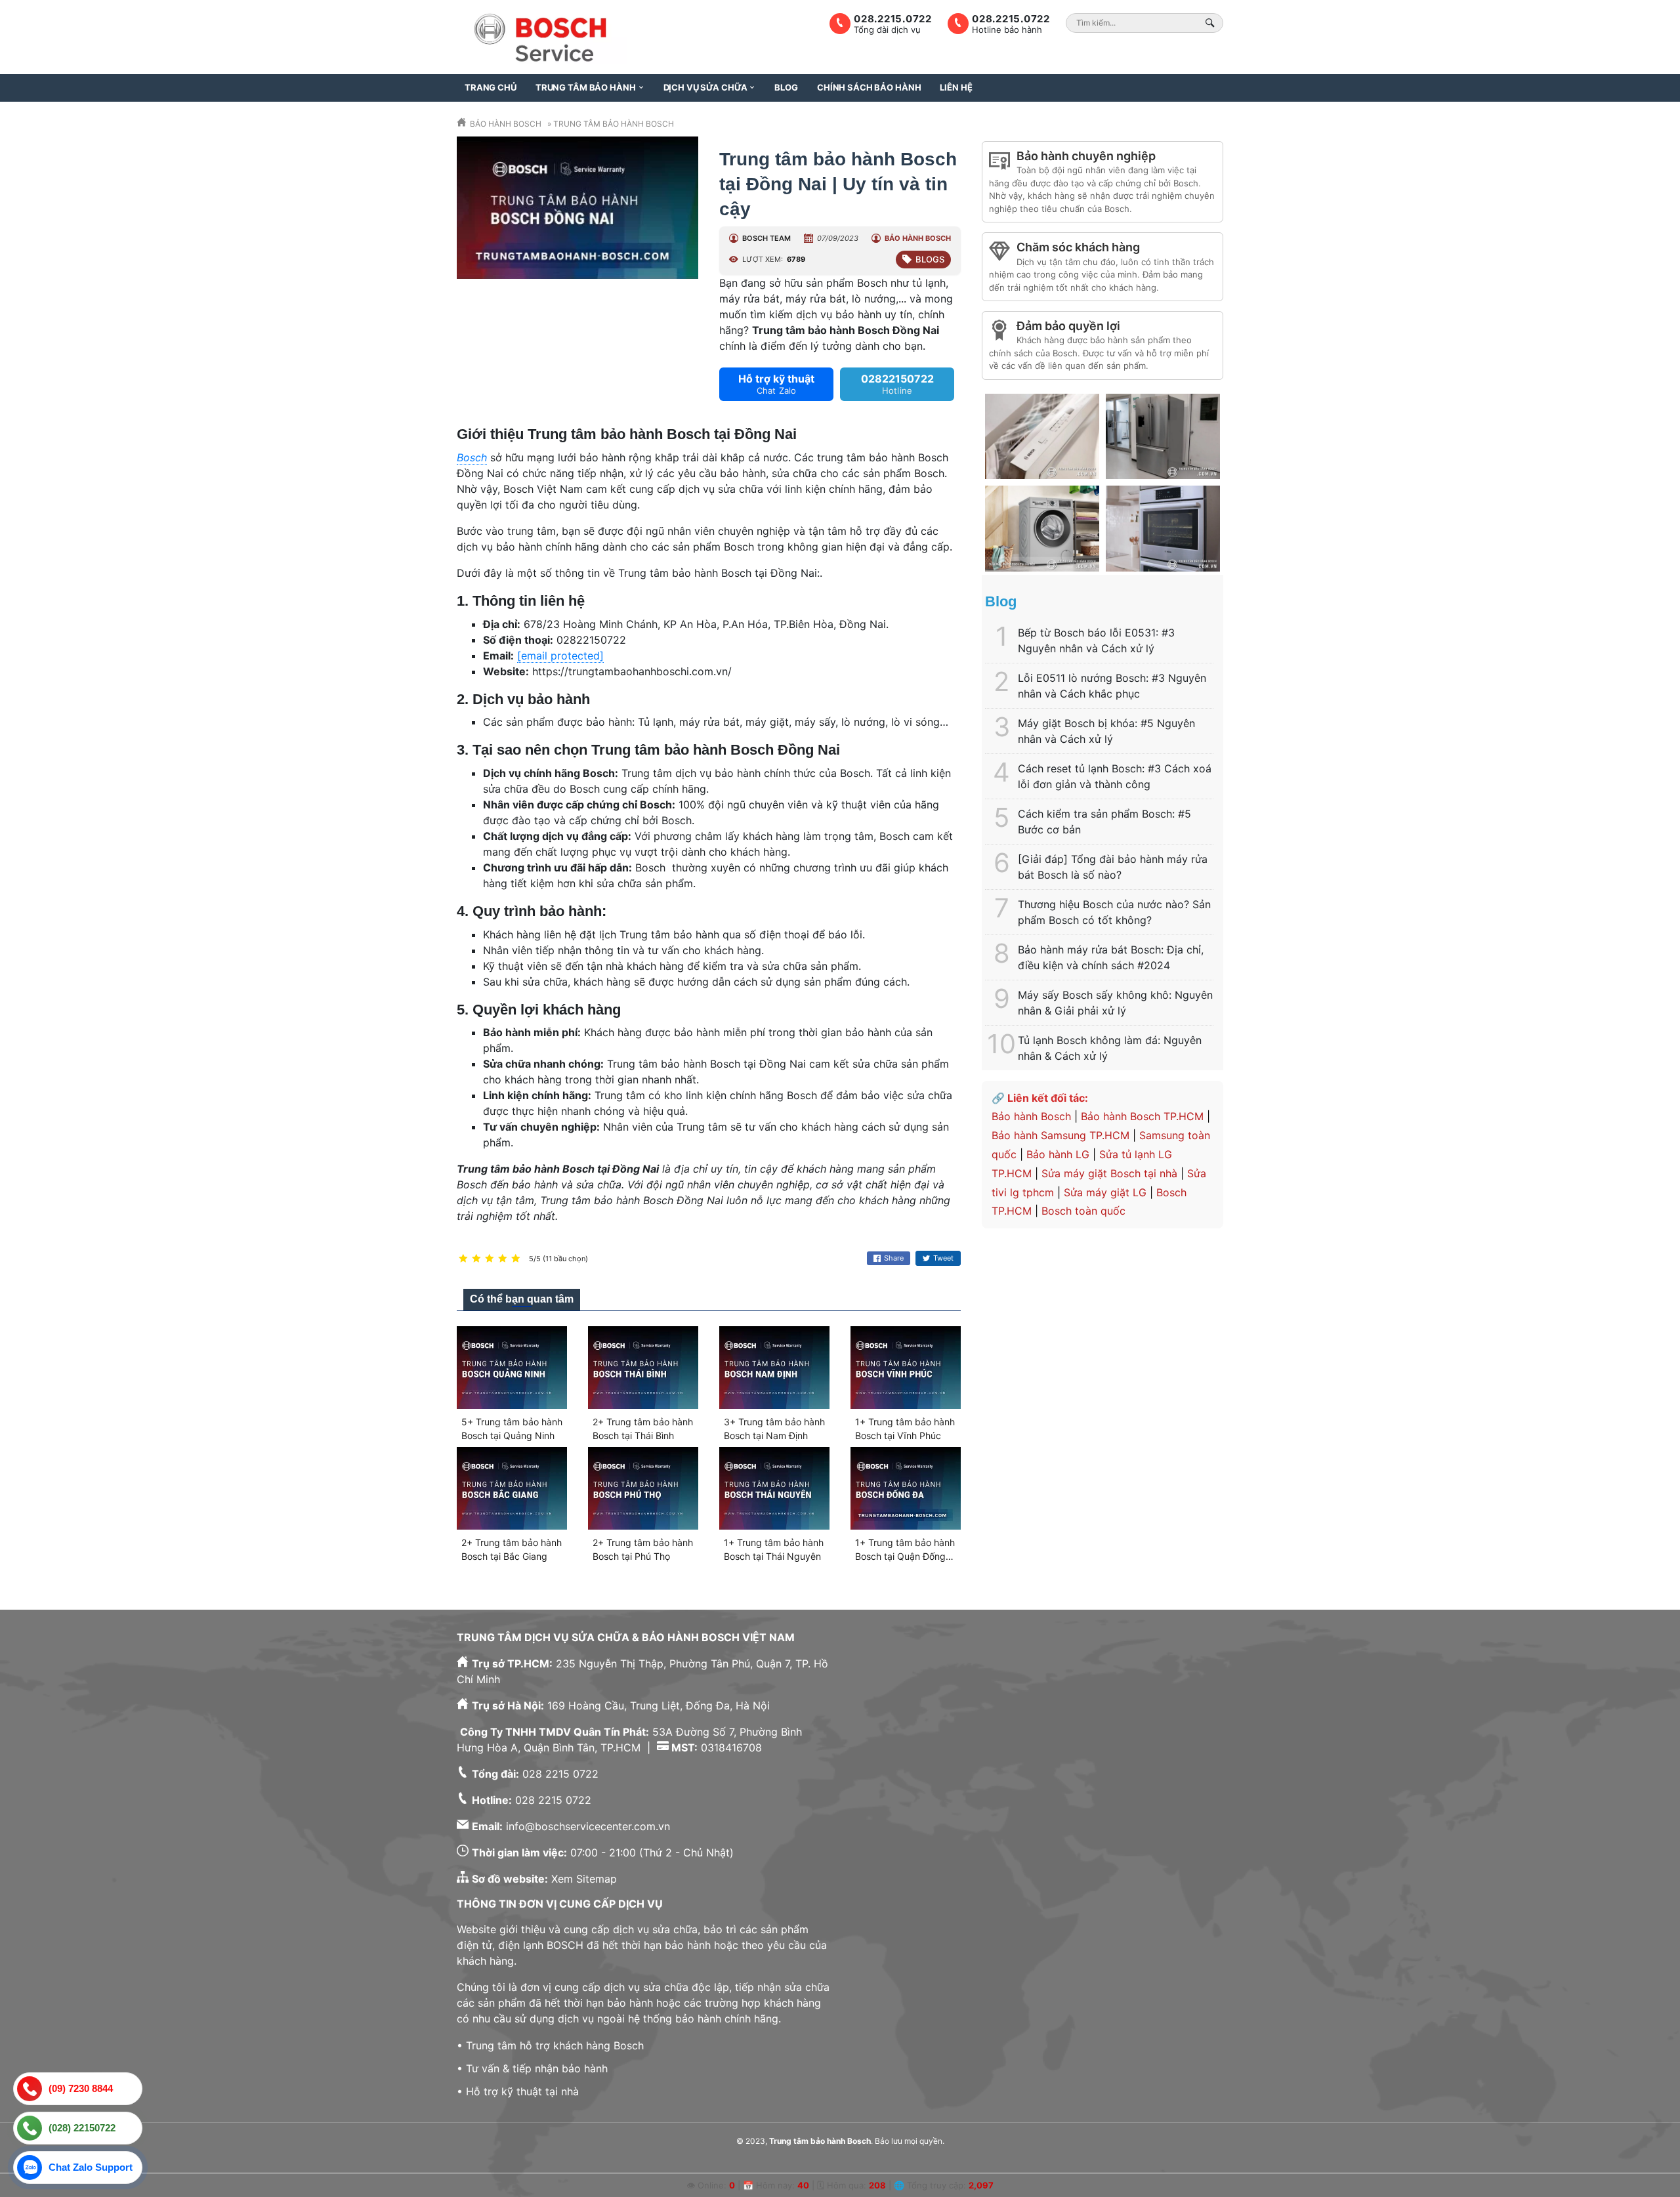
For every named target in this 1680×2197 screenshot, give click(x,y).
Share (894, 1258)
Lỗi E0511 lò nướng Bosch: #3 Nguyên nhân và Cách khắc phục (1112, 686)
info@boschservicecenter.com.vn (588, 1826)
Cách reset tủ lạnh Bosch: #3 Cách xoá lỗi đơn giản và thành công (1115, 776)
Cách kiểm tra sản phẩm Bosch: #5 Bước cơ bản (1104, 822)
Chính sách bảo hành (869, 87)
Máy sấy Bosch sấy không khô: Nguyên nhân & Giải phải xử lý (1115, 1003)
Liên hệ (956, 87)
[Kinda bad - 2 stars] (476, 1259)
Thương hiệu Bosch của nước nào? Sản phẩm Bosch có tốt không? (1114, 912)
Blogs (930, 259)
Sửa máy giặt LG (1105, 1192)
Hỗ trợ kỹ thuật (776, 384)
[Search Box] (1212, 23)
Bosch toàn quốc (1083, 1211)
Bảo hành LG (1058, 1154)
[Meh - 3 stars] (490, 1259)
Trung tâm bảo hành (586, 87)
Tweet (943, 1258)
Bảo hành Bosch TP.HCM (1142, 1116)
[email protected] (560, 656)
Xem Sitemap (584, 1879)
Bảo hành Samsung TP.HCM (1060, 1135)
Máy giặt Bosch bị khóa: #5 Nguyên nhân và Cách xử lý (1106, 731)
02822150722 (897, 384)
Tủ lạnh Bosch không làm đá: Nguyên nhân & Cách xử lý (1110, 1048)
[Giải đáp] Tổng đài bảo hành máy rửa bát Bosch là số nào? (1113, 867)
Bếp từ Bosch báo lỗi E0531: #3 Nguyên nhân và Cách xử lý (1096, 640)
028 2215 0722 (560, 1774)
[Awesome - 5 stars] (516, 1259)
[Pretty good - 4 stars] (503, 1259)
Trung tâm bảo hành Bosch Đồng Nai (846, 330)
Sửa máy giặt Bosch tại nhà (1109, 1173)
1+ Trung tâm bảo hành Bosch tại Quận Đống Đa (905, 1556)
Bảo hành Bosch (1031, 1116)
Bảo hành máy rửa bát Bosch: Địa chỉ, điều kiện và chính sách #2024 (1111, 957)
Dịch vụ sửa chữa (705, 87)
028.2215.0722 (1011, 19)
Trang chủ (491, 87)
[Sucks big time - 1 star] (463, 1259)
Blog (786, 87)
